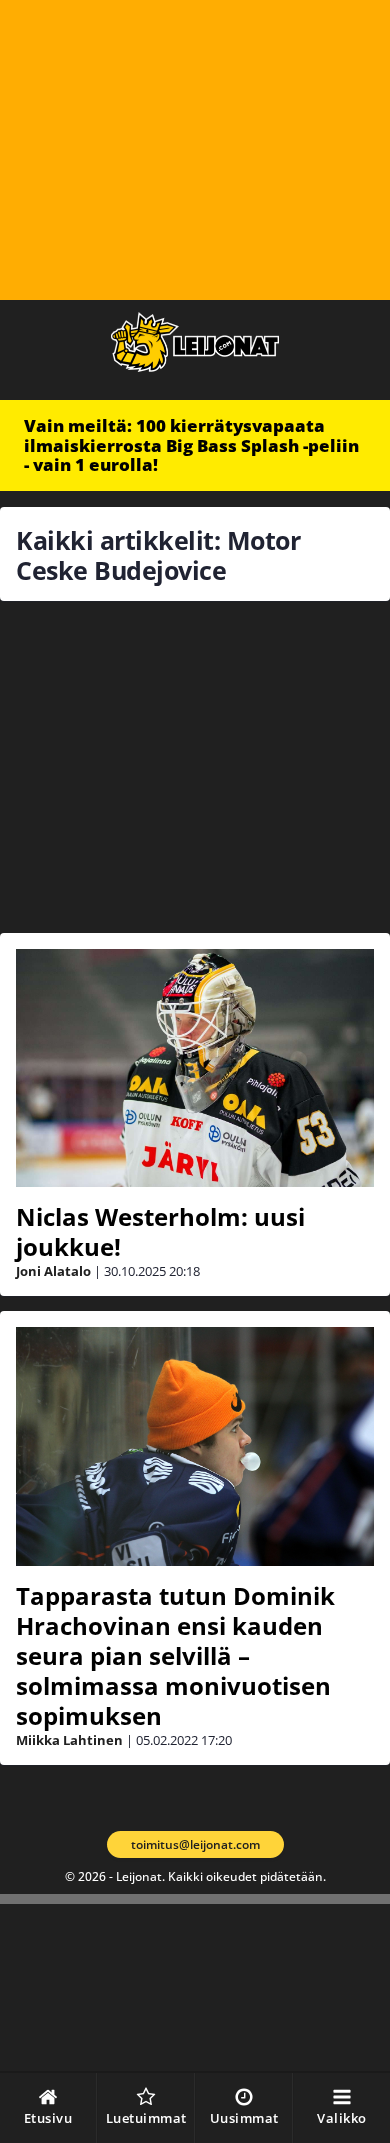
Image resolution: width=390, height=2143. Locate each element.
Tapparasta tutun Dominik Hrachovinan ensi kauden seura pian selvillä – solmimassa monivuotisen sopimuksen (175, 1655)
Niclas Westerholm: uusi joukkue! (160, 1231)
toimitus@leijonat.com (195, 1844)
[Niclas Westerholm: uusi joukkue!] (195, 1068)
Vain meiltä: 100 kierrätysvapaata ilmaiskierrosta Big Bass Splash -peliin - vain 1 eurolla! (191, 445)
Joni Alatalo (53, 1271)
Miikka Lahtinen (69, 1740)
